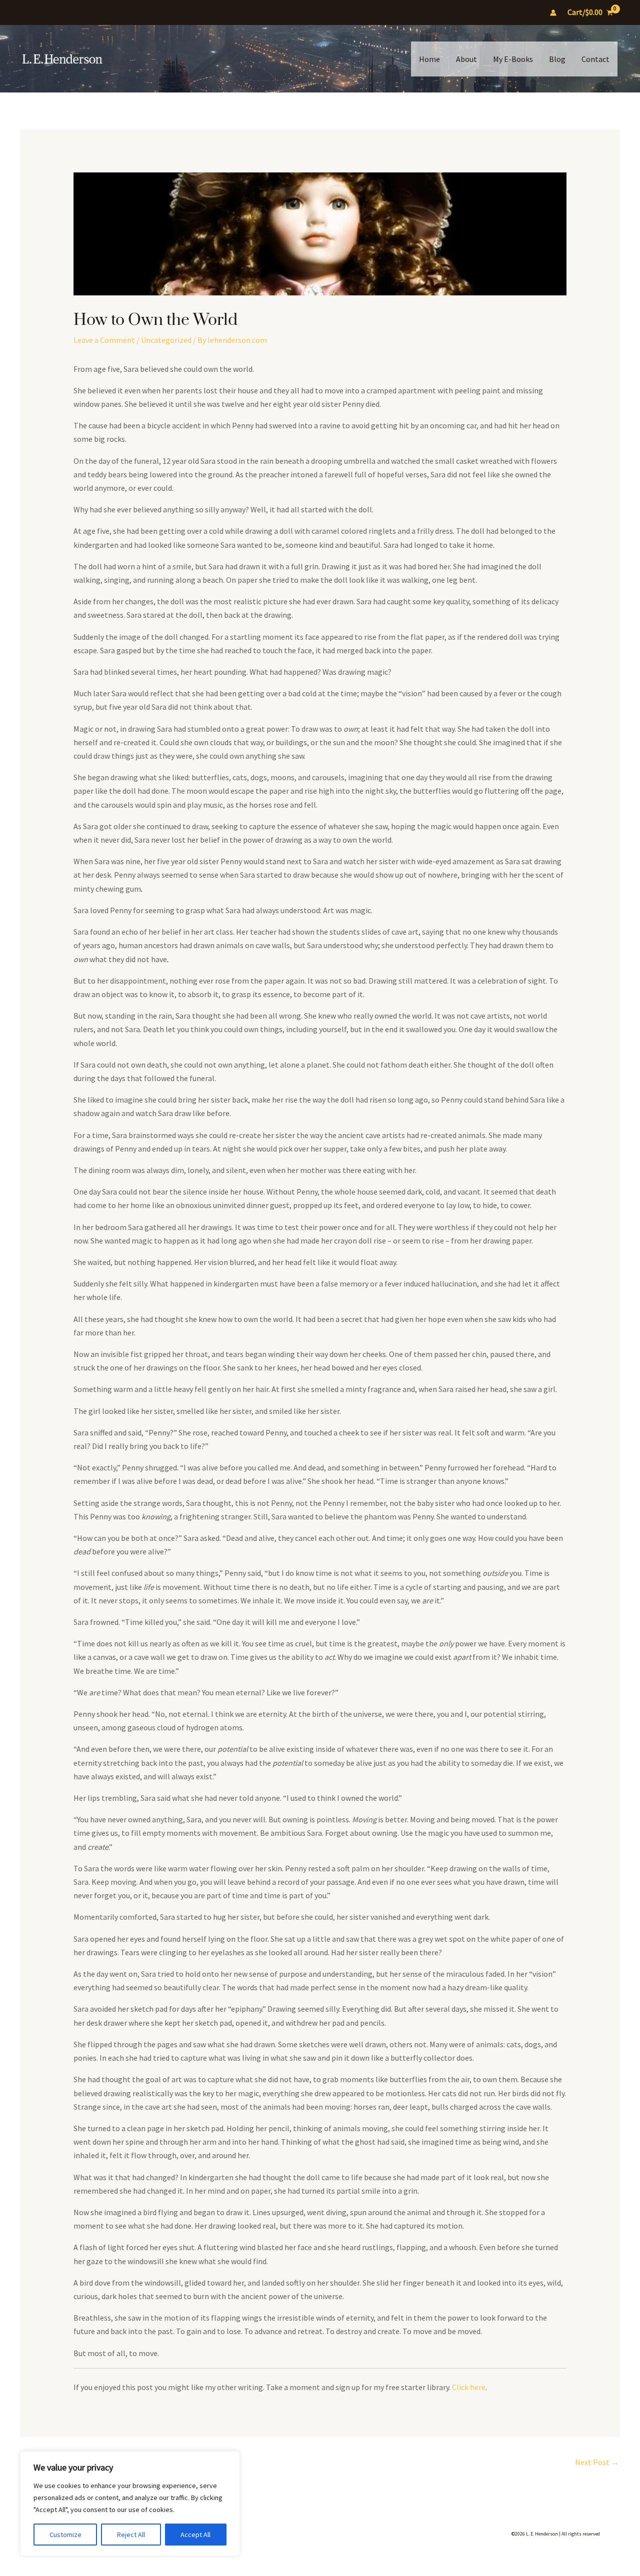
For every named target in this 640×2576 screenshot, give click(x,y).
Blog (557, 59)
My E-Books (513, 59)
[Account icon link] (553, 13)
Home (429, 59)
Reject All (131, 2535)
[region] (130, 2504)
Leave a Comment (104, 340)
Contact (595, 59)
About (466, 59)
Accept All (195, 2535)
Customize (65, 2535)
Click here (469, 2387)
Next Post (597, 2462)
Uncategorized (166, 340)
